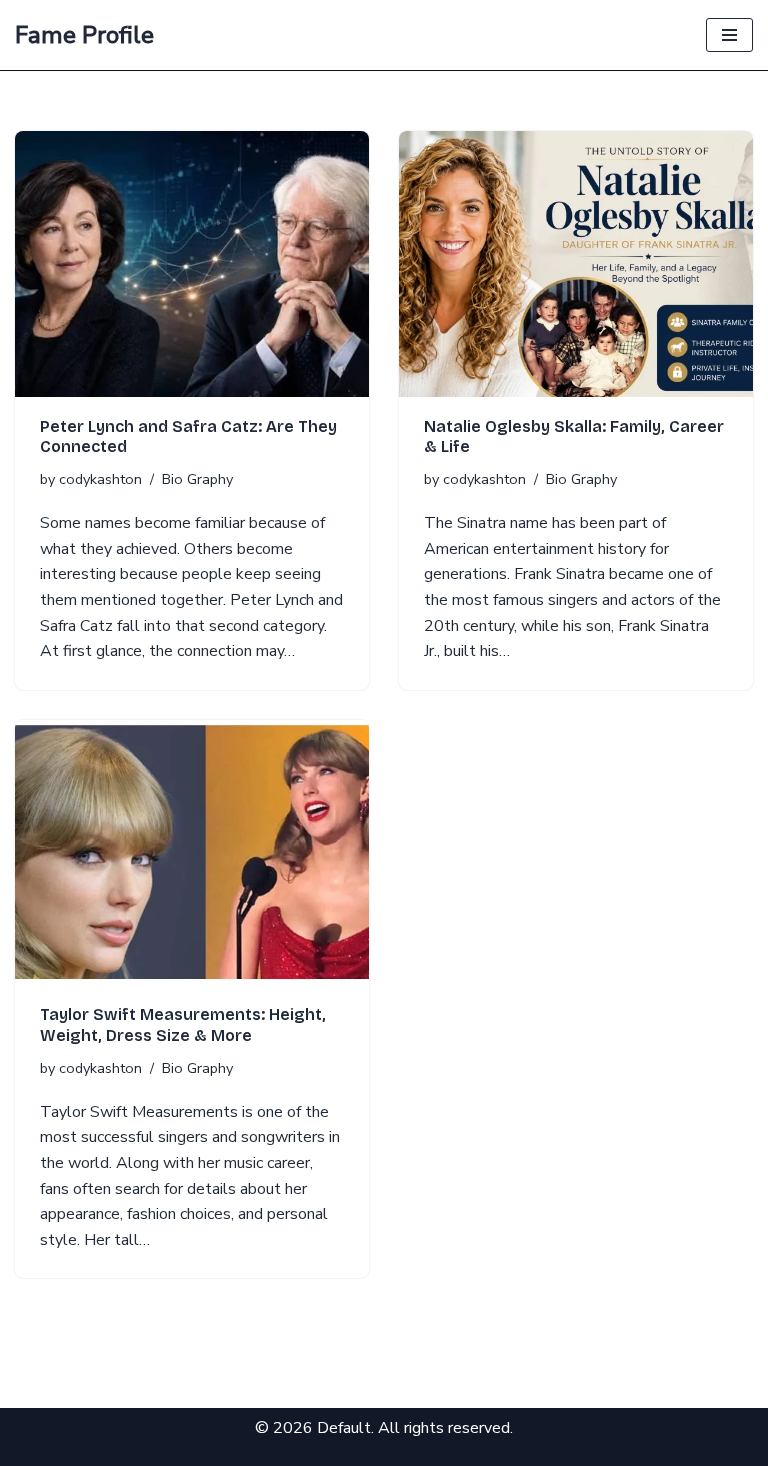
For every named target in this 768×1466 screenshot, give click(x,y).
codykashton (100, 479)
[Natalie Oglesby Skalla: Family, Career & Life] (576, 264)
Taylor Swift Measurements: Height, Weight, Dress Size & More (183, 1025)
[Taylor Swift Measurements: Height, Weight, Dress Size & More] (192, 853)
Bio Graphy (197, 479)
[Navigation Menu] (729, 35)
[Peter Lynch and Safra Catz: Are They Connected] (192, 264)
